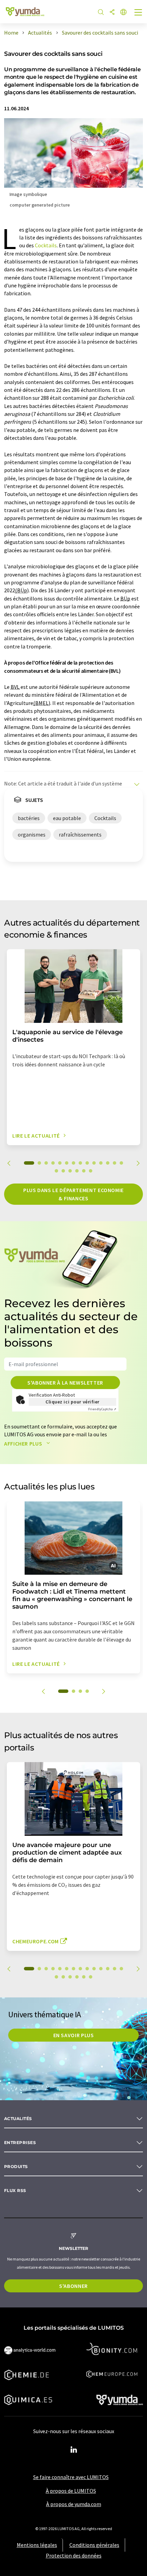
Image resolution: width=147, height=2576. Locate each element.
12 (108, 1163)
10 (94, 1163)
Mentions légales (37, 2545)
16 (63, 1171)
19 (84, 1171)
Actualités (18, 2119)
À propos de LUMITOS (71, 2491)
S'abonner (73, 2286)
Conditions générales (94, 2545)
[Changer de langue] (123, 13)
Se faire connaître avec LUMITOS (71, 2477)
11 (101, 1163)
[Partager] (112, 13)
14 (121, 1163)
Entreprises (20, 2142)
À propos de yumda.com (74, 2504)
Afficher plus (24, 1444)
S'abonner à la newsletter (65, 1383)
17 (70, 1171)
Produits (16, 2166)
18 (77, 1171)
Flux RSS (15, 2190)
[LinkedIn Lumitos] (73, 2450)
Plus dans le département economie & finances (73, 1194)
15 (56, 1171)
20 (91, 1171)
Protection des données (74, 2555)
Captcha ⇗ (102, 1409)
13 (115, 1163)
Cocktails (46, 245)
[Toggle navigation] (138, 13)
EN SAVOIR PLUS (74, 2035)
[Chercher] (101, 13)
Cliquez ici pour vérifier (72, 1402)
